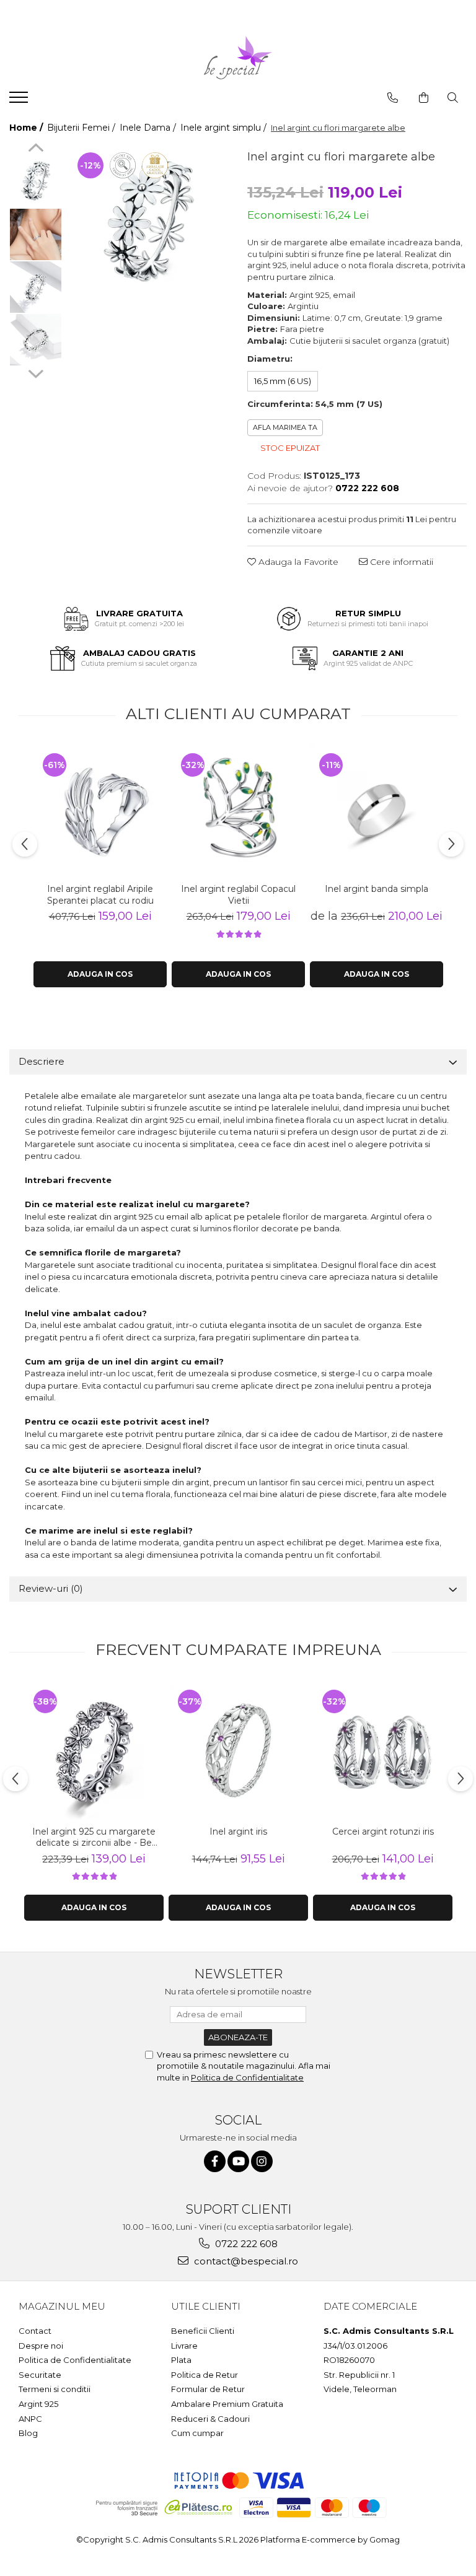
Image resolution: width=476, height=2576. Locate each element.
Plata (181, 2360)
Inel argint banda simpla (377, 889)
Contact (35, 2331)
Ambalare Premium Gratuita (227, 2404)
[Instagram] (262, 2161)
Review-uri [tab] (51, 1588)
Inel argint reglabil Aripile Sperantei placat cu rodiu (100, 894)
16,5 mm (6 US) (283, 381)
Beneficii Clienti (203, 2331)
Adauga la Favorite (297, 562)
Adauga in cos (100, 974)
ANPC (30, 2419)
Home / (27, 128)
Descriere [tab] (42, 1061)
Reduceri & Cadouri (210, 2419)
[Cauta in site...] (453, 98)
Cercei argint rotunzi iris (383, 1832)
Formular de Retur (208, 2389)
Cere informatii (400, 562)
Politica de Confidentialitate (247, 2077)
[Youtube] (238, 2161)
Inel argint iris (238, 1832)
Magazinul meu (62, 2306)
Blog (28, 2433)
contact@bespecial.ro (245, 2261)
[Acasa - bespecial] (238, 58)
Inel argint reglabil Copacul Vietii (238, 894)
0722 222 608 (245, 2244)
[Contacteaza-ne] (393, 98)
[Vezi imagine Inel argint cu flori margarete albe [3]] (36, 340)
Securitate (40, 2375)
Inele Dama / (149, 128)
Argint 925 (38, 2404)
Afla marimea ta (285, 427)
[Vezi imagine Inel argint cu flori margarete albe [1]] (36, 234)
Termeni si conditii (55, 2389)
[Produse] (20, 101)
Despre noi (41, 2346)
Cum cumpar (197, 2433)
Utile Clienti (206, 2306)
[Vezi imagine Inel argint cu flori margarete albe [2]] (36, 287)
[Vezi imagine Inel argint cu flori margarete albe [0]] (36, 182)
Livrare (184, 2346)
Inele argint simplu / (225, 128)
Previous (36, 149)
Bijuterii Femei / (82, 128)
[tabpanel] (148, 223)
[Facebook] (215, 2161)
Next (36, 372)
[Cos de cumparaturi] (424, 98)
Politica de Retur (205, 2375)
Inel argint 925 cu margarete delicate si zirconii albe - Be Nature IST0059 (94, 1837)
